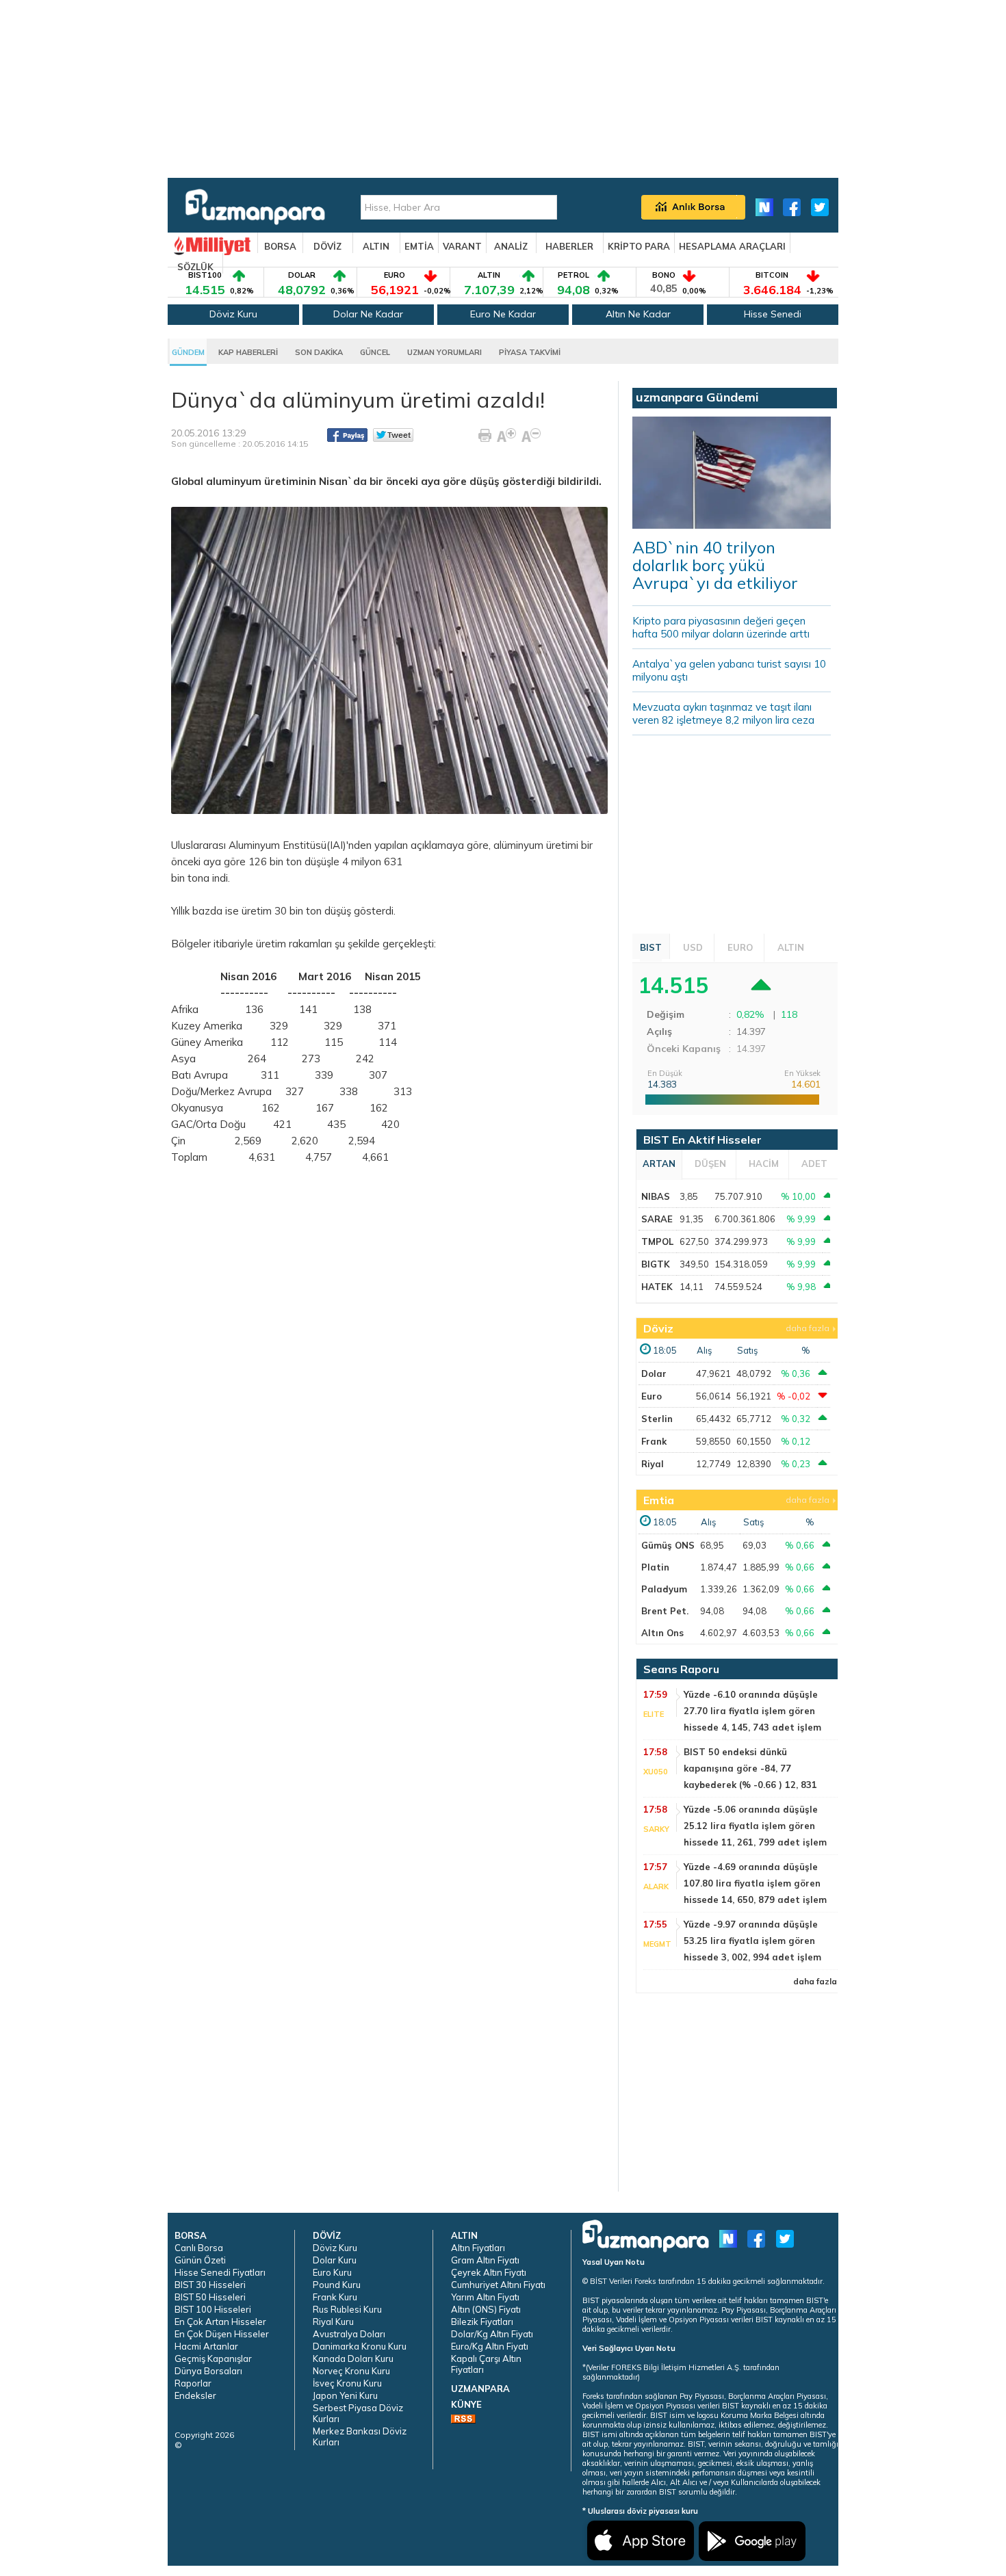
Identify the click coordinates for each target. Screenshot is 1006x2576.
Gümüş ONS (668, 1545)
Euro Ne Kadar (503, 314)
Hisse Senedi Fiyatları (220, 2272)
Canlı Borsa (199, 2248)
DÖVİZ (327, 246)
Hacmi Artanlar (206, 2346)
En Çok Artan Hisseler (220, 2322)
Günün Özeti (200, 2260)
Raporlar (193, 2383)
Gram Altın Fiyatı (485, 2260)
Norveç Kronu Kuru (351, 2371)
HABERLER (569, 246)
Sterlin (657, 1419)
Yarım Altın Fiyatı (485, 2297)
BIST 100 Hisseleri (213, 2309)
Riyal (653, 1464)
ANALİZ (511, 246)
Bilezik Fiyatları (482, 2322)
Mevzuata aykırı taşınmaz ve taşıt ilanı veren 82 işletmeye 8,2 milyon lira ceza (723, 713)
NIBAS (656, 1196)
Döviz (658, 1328)
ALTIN (376, 246)
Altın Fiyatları (478, 2248)
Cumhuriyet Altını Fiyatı (498, 2285)
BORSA (280, 246)
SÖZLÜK (195, 267)
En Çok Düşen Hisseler (222, 2334)
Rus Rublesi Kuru (347, 2309)
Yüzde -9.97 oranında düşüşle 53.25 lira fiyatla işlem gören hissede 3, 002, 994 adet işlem (752, 1941)
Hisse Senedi (773, 314)
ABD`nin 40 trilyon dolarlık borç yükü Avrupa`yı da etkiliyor (715, 565)
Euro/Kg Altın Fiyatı (490, 2346)
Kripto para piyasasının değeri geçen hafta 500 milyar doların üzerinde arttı (721, 627)
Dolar (654, 1374)
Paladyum (664, 1589)
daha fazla (808, 1328)
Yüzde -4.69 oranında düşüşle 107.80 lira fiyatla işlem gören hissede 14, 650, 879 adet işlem (755, 1883)
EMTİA (419, 246)
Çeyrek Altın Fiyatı (489, 2272)
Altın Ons (662, 1633)
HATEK (657, 1287)
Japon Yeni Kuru (345, 2395)
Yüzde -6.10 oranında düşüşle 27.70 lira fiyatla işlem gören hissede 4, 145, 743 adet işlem (752, 1711)
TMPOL (657, 1241)
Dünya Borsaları (208, 2371)
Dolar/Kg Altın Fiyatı (492, 2334)
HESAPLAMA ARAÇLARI (732, 246)
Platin (655, 1567)
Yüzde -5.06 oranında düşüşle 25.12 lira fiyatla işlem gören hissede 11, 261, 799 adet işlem (755, 1826)
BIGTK (656, 1264)
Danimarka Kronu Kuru (360, 2346)
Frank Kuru (335, 2297)
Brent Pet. (665, 1611)
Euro (652, 1396)
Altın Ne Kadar (638, 314)
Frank (654, 1441)
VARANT (462, 246)
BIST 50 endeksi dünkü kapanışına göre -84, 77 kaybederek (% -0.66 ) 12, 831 (750, 1768)
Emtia (659, 1500)
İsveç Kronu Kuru (347, 2383)
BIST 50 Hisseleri (210, 2297)
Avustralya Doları (349, 2334)
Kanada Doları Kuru (353, 2358)
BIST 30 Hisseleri (210, 2285)
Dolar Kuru (335, 2260)
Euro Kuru (332, 2272)
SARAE (657, 1219)
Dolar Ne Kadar (368, 314)
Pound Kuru (337, 2285)
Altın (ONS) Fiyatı (486, 2309)
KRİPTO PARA (639, 246)
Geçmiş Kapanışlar (213, 2358)
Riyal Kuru (333, 2322)
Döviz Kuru (233, 314)
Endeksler (195, 2395)
